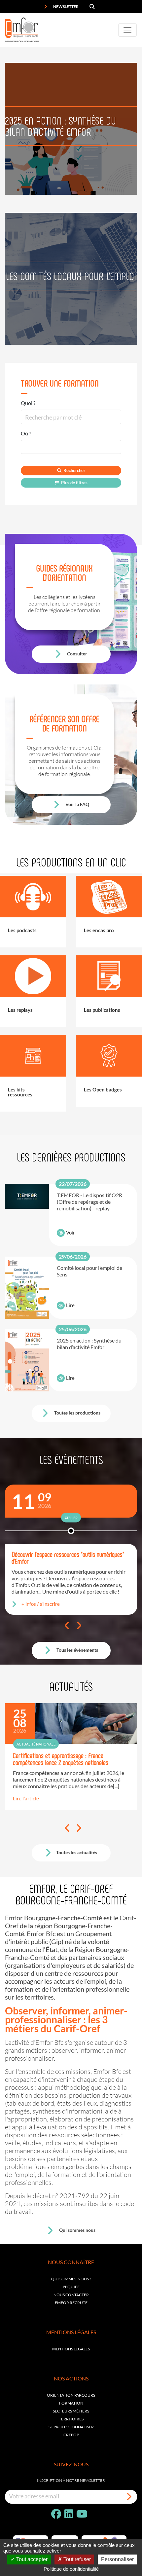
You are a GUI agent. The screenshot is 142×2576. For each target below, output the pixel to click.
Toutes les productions (77, 1413)
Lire (70, 1305)
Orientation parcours (71, 2395)
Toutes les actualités (77, 1852)
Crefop (71, 2435)
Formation (71, 2403)
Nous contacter (71, 2295)
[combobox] (71, 447)
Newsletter (66, 6)
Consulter (77, 654)
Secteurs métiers (71, 2411)
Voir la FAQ (77, 804)
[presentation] (67, 1626)
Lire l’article (26, 1798)
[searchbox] (28, 447)
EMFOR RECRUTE (71, 2303)
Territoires (71, 2419)
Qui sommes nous (77, 2230)
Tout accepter (31, 2559)
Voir (71, 1233)
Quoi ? (28, 403)
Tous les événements (77, 1650)
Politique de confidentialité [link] (71, 2569)
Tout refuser (76, 2559)
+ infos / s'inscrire (41, 1604)
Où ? (26, 433)
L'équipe (71, 2287)
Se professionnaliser (71, 2427)
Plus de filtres (74, 483)
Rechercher (74, 470)
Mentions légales (71, 2349)
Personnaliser (117, 2559)
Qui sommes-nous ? (71, 2279)
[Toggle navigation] (127, 30)
